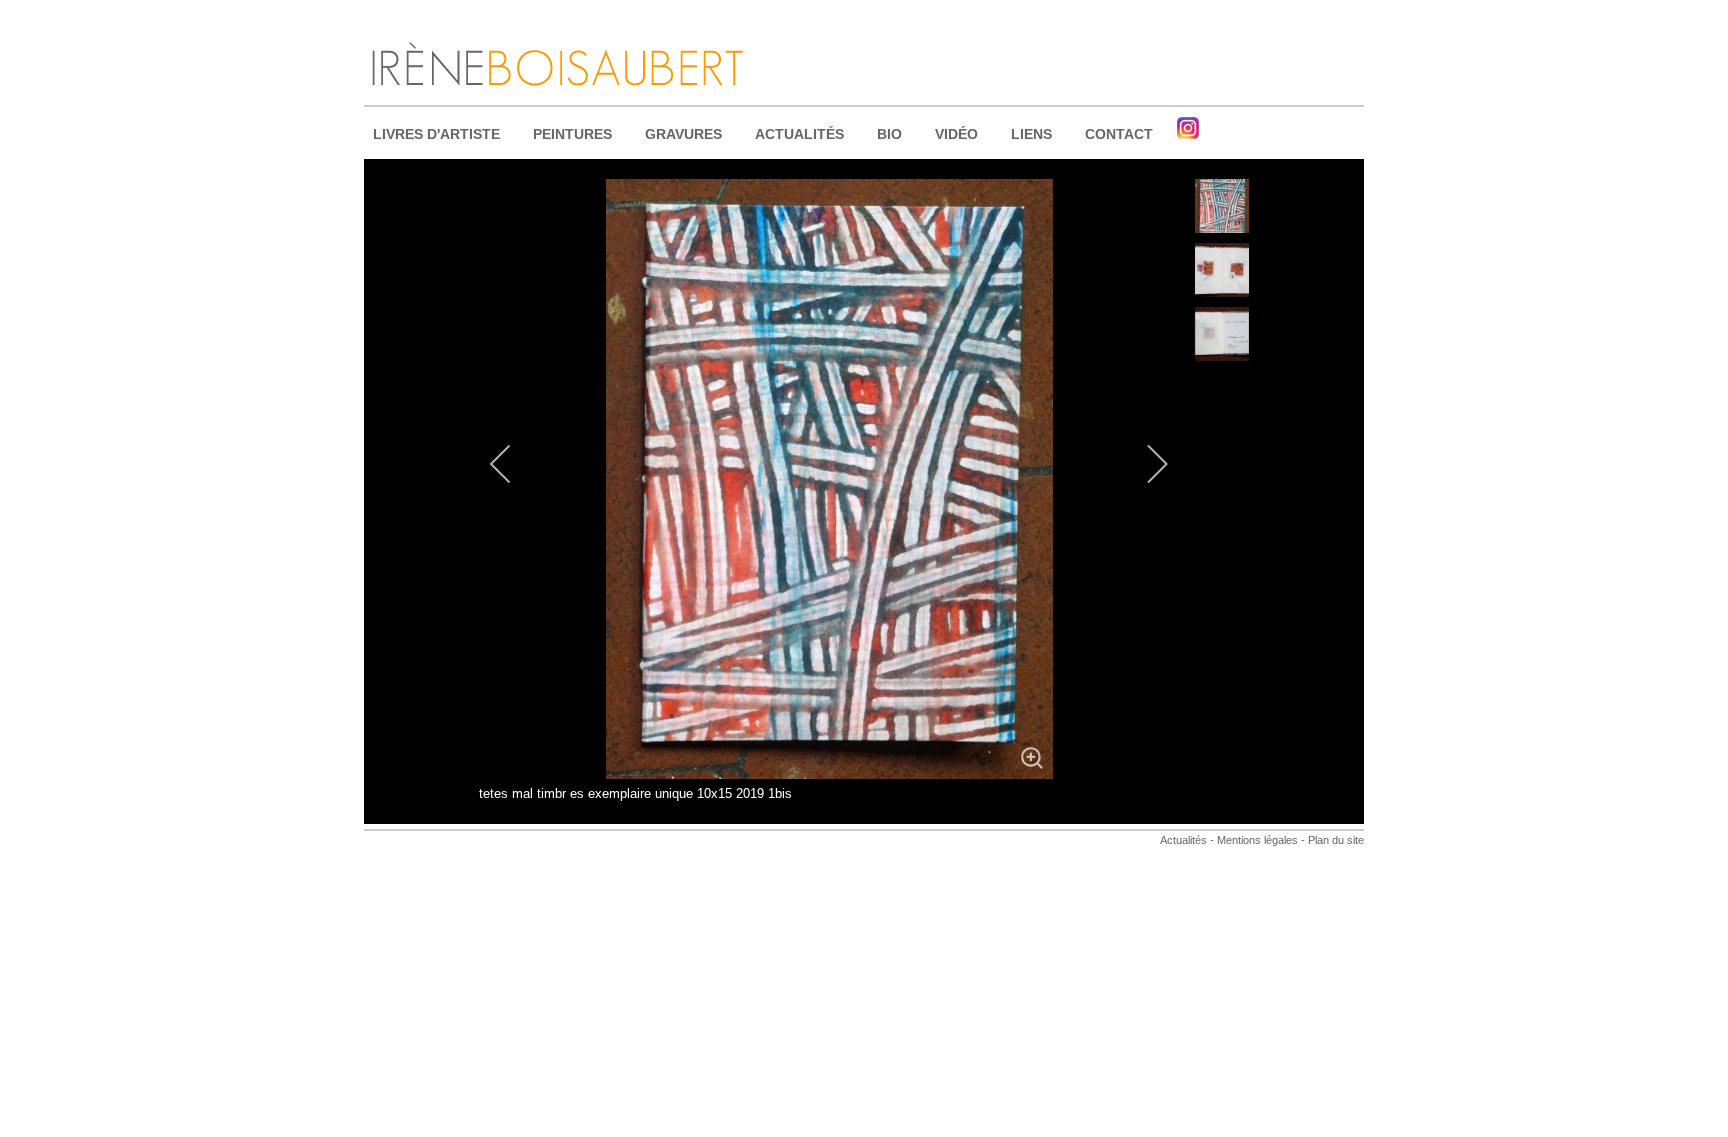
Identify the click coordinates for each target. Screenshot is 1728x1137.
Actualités (1183, 840)
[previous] (514, 464)
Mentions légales (1256, 840)
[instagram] (1188, 128)
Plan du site (1336, 840)
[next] (1144, 464)
